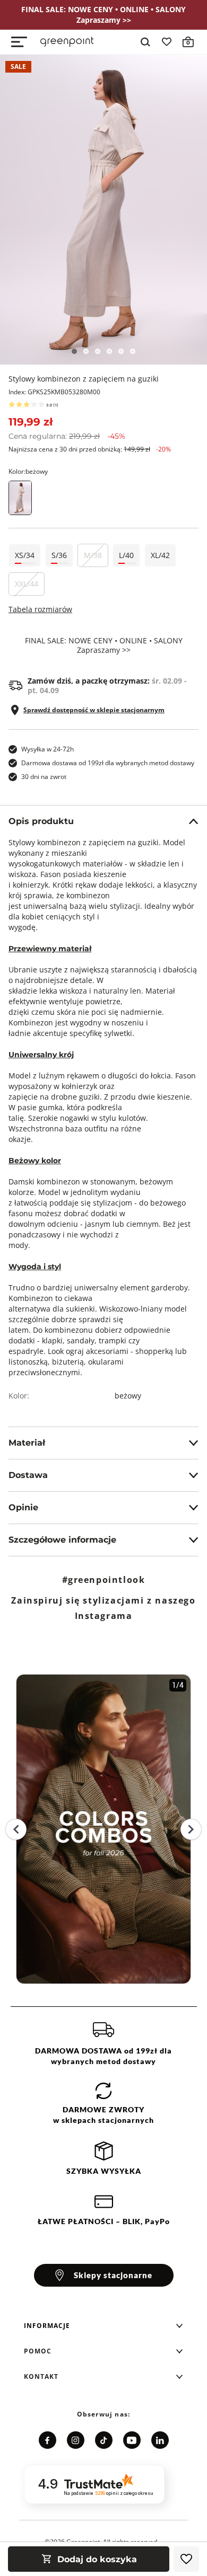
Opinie (23, 1507)
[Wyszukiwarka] (145, 42)
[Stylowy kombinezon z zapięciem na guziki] (103, 210)
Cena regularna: (67, 436)
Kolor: (28, 471)
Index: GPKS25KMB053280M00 (54, 392)
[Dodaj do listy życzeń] (186, 2559)
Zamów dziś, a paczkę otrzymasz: (107, 686)
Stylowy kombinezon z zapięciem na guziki (84, 379)
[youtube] (132, 2440)
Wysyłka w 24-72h (48, 749)
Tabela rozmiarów (40, 609)
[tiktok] (104, 2440)
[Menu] (19, 42)
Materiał (27, 1443)
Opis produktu (41, 821)
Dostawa (28, 1475)
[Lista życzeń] (167, 42)
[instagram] (76, 2440)
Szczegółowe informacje (62, 1540)
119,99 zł (31, 422)
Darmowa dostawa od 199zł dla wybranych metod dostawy (108, 763)
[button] (103, 2326)
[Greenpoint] (67, 42)
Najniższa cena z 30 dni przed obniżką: (90, 449)
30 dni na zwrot (44, 777)
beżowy (128, 1396)
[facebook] (48, 2440)
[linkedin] (160, 2440)
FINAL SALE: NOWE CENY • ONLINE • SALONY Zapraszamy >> (104, 645)
